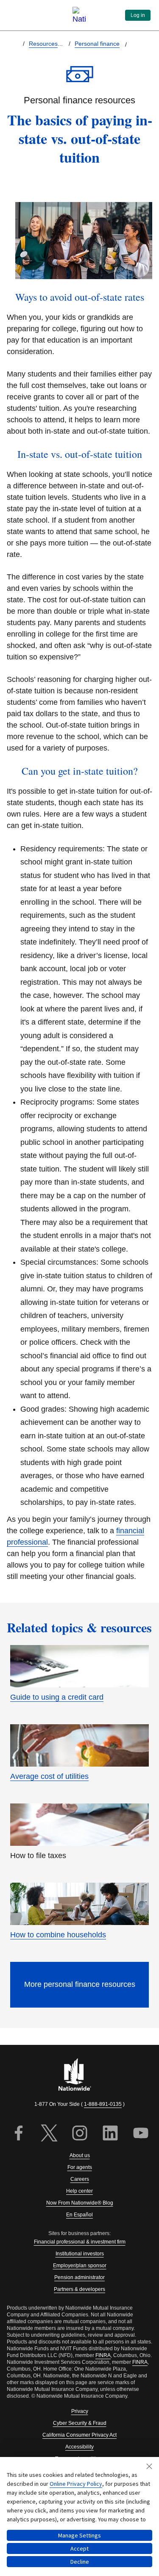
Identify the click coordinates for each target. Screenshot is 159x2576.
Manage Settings (79, 2535)
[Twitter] (49, 2134)
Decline (80, 2562)
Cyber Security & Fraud (80, 2423)
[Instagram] (80, 2134)
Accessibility (79, 2447)
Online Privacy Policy (76, 2484)
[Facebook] (19, 2134)
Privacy (80, 2411)
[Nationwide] (80, 2075)
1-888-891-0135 (103, 2104)
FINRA (103, 2355)
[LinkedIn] (110, 2134)
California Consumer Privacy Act (79, 2435)
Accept (79, 2548)
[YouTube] (141, 2134)
